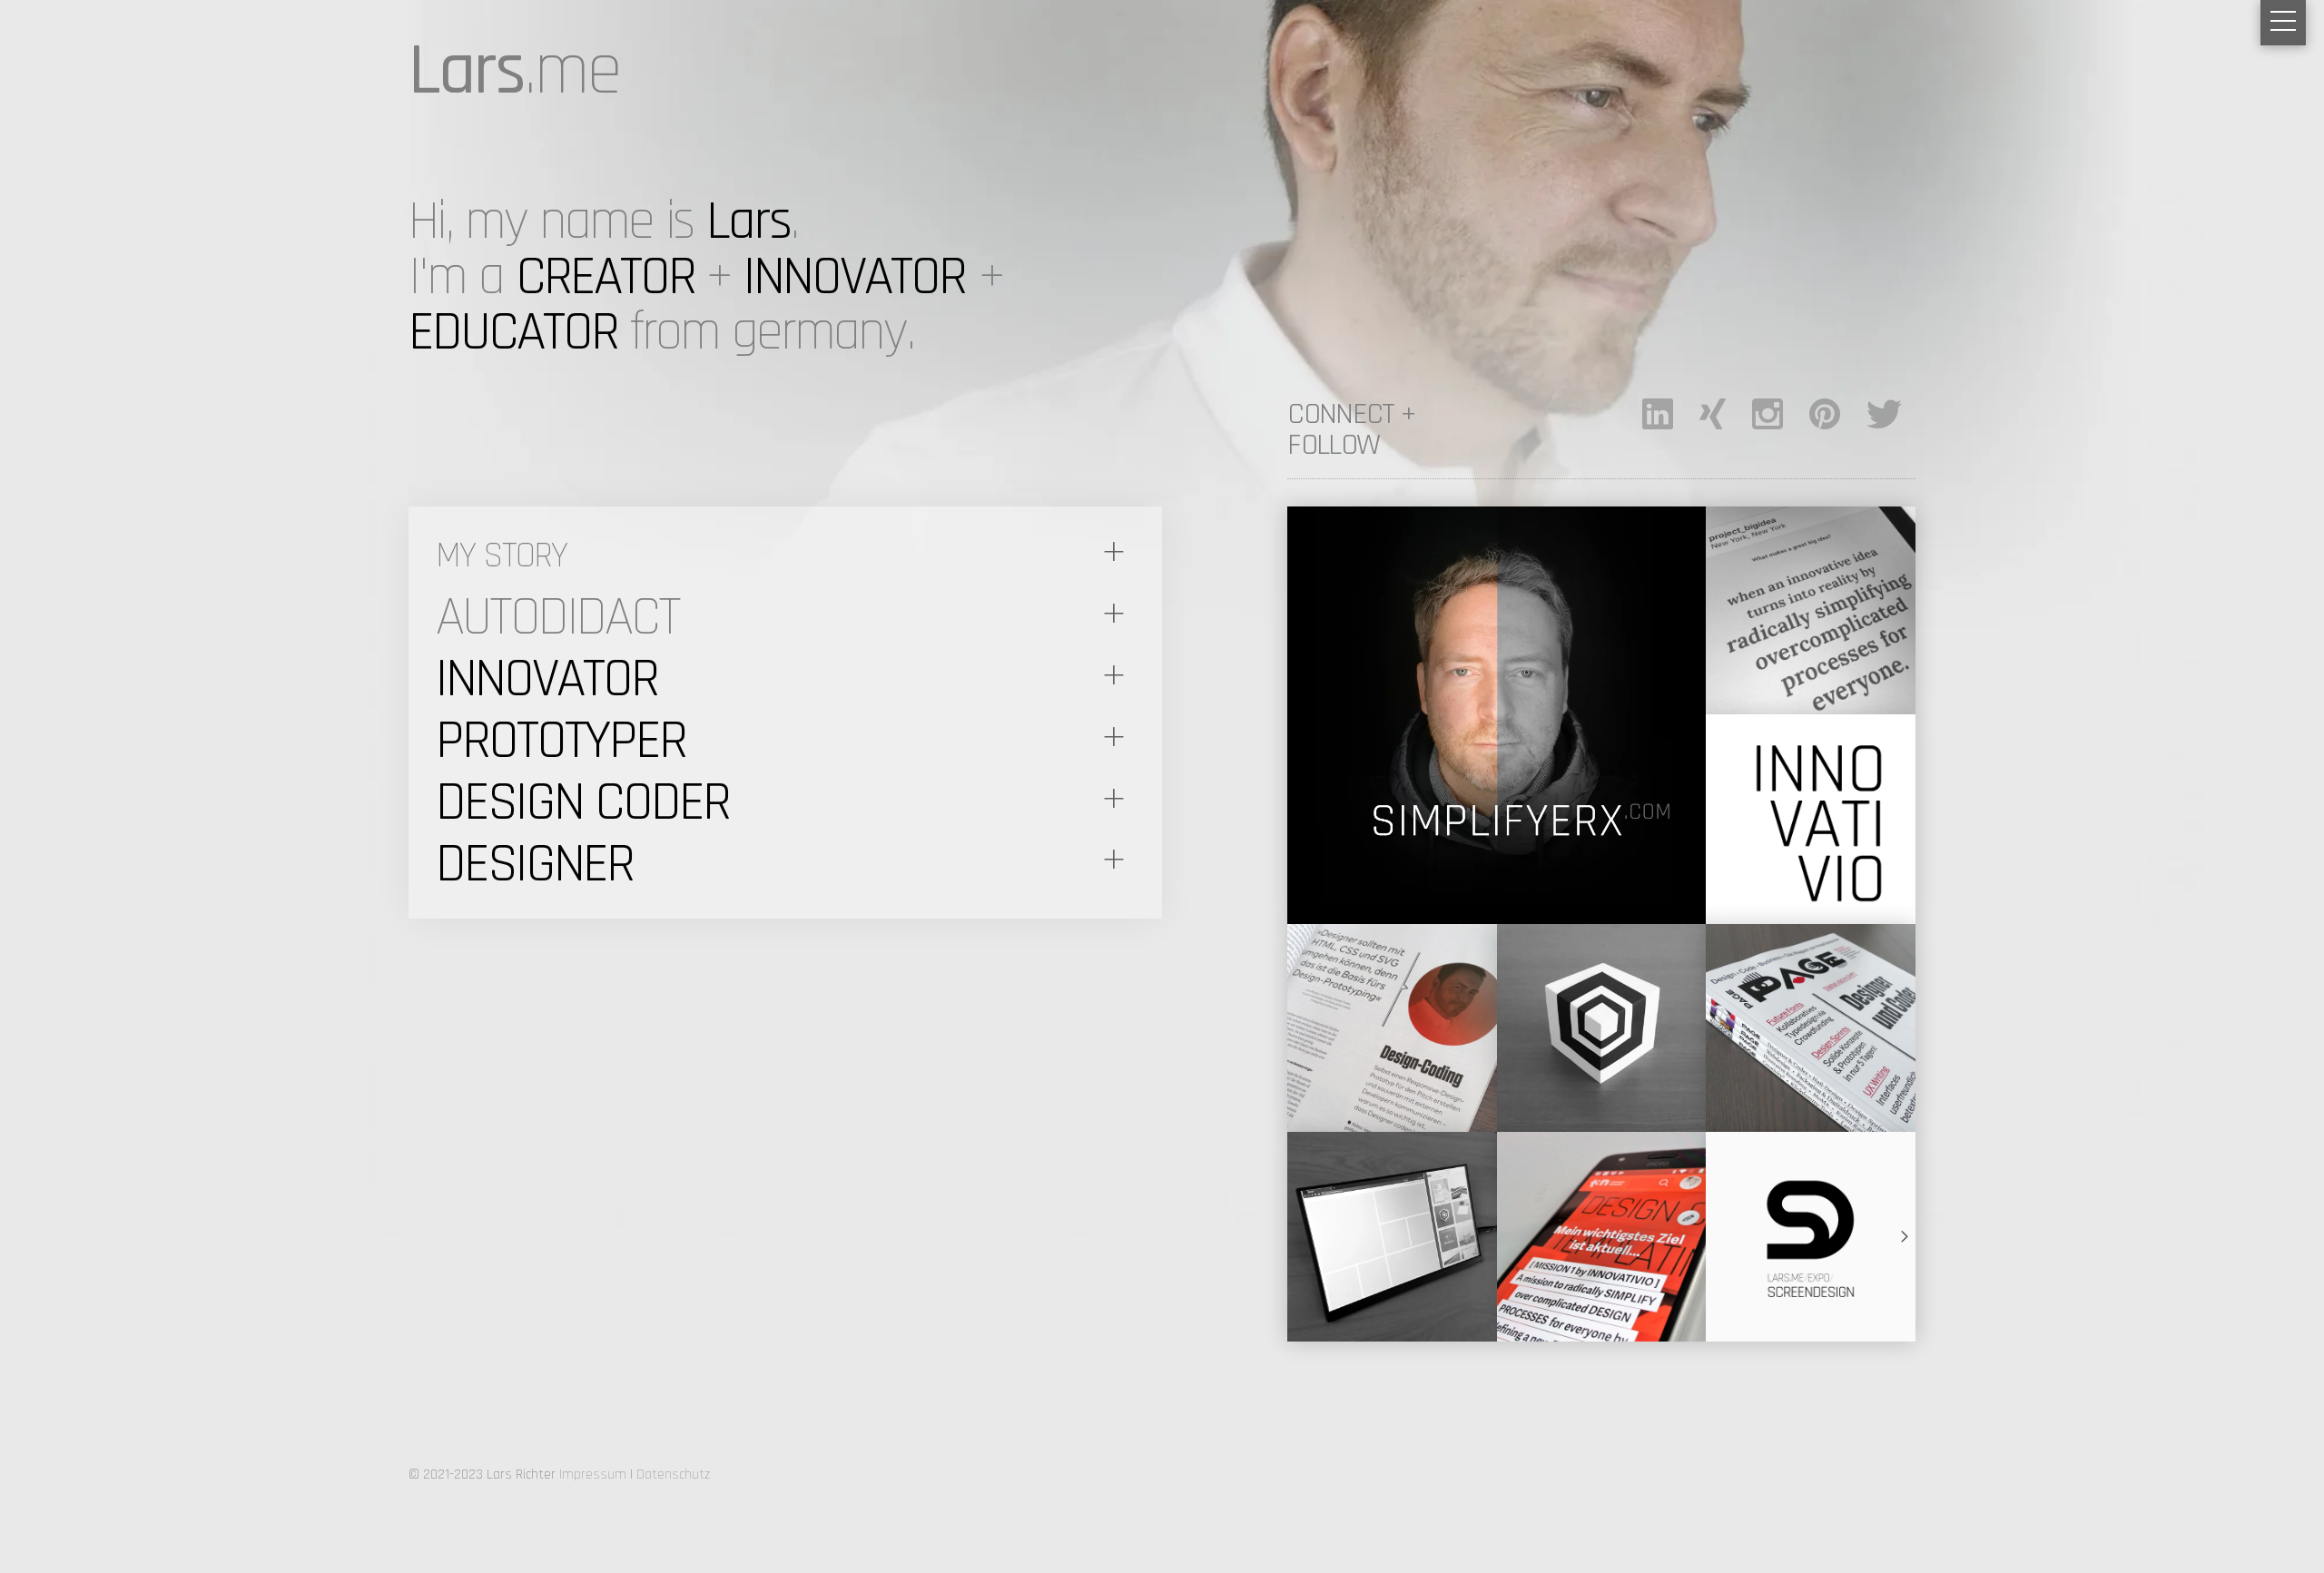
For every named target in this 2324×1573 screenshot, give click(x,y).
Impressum (593, 1475)
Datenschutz (673, 1475)
